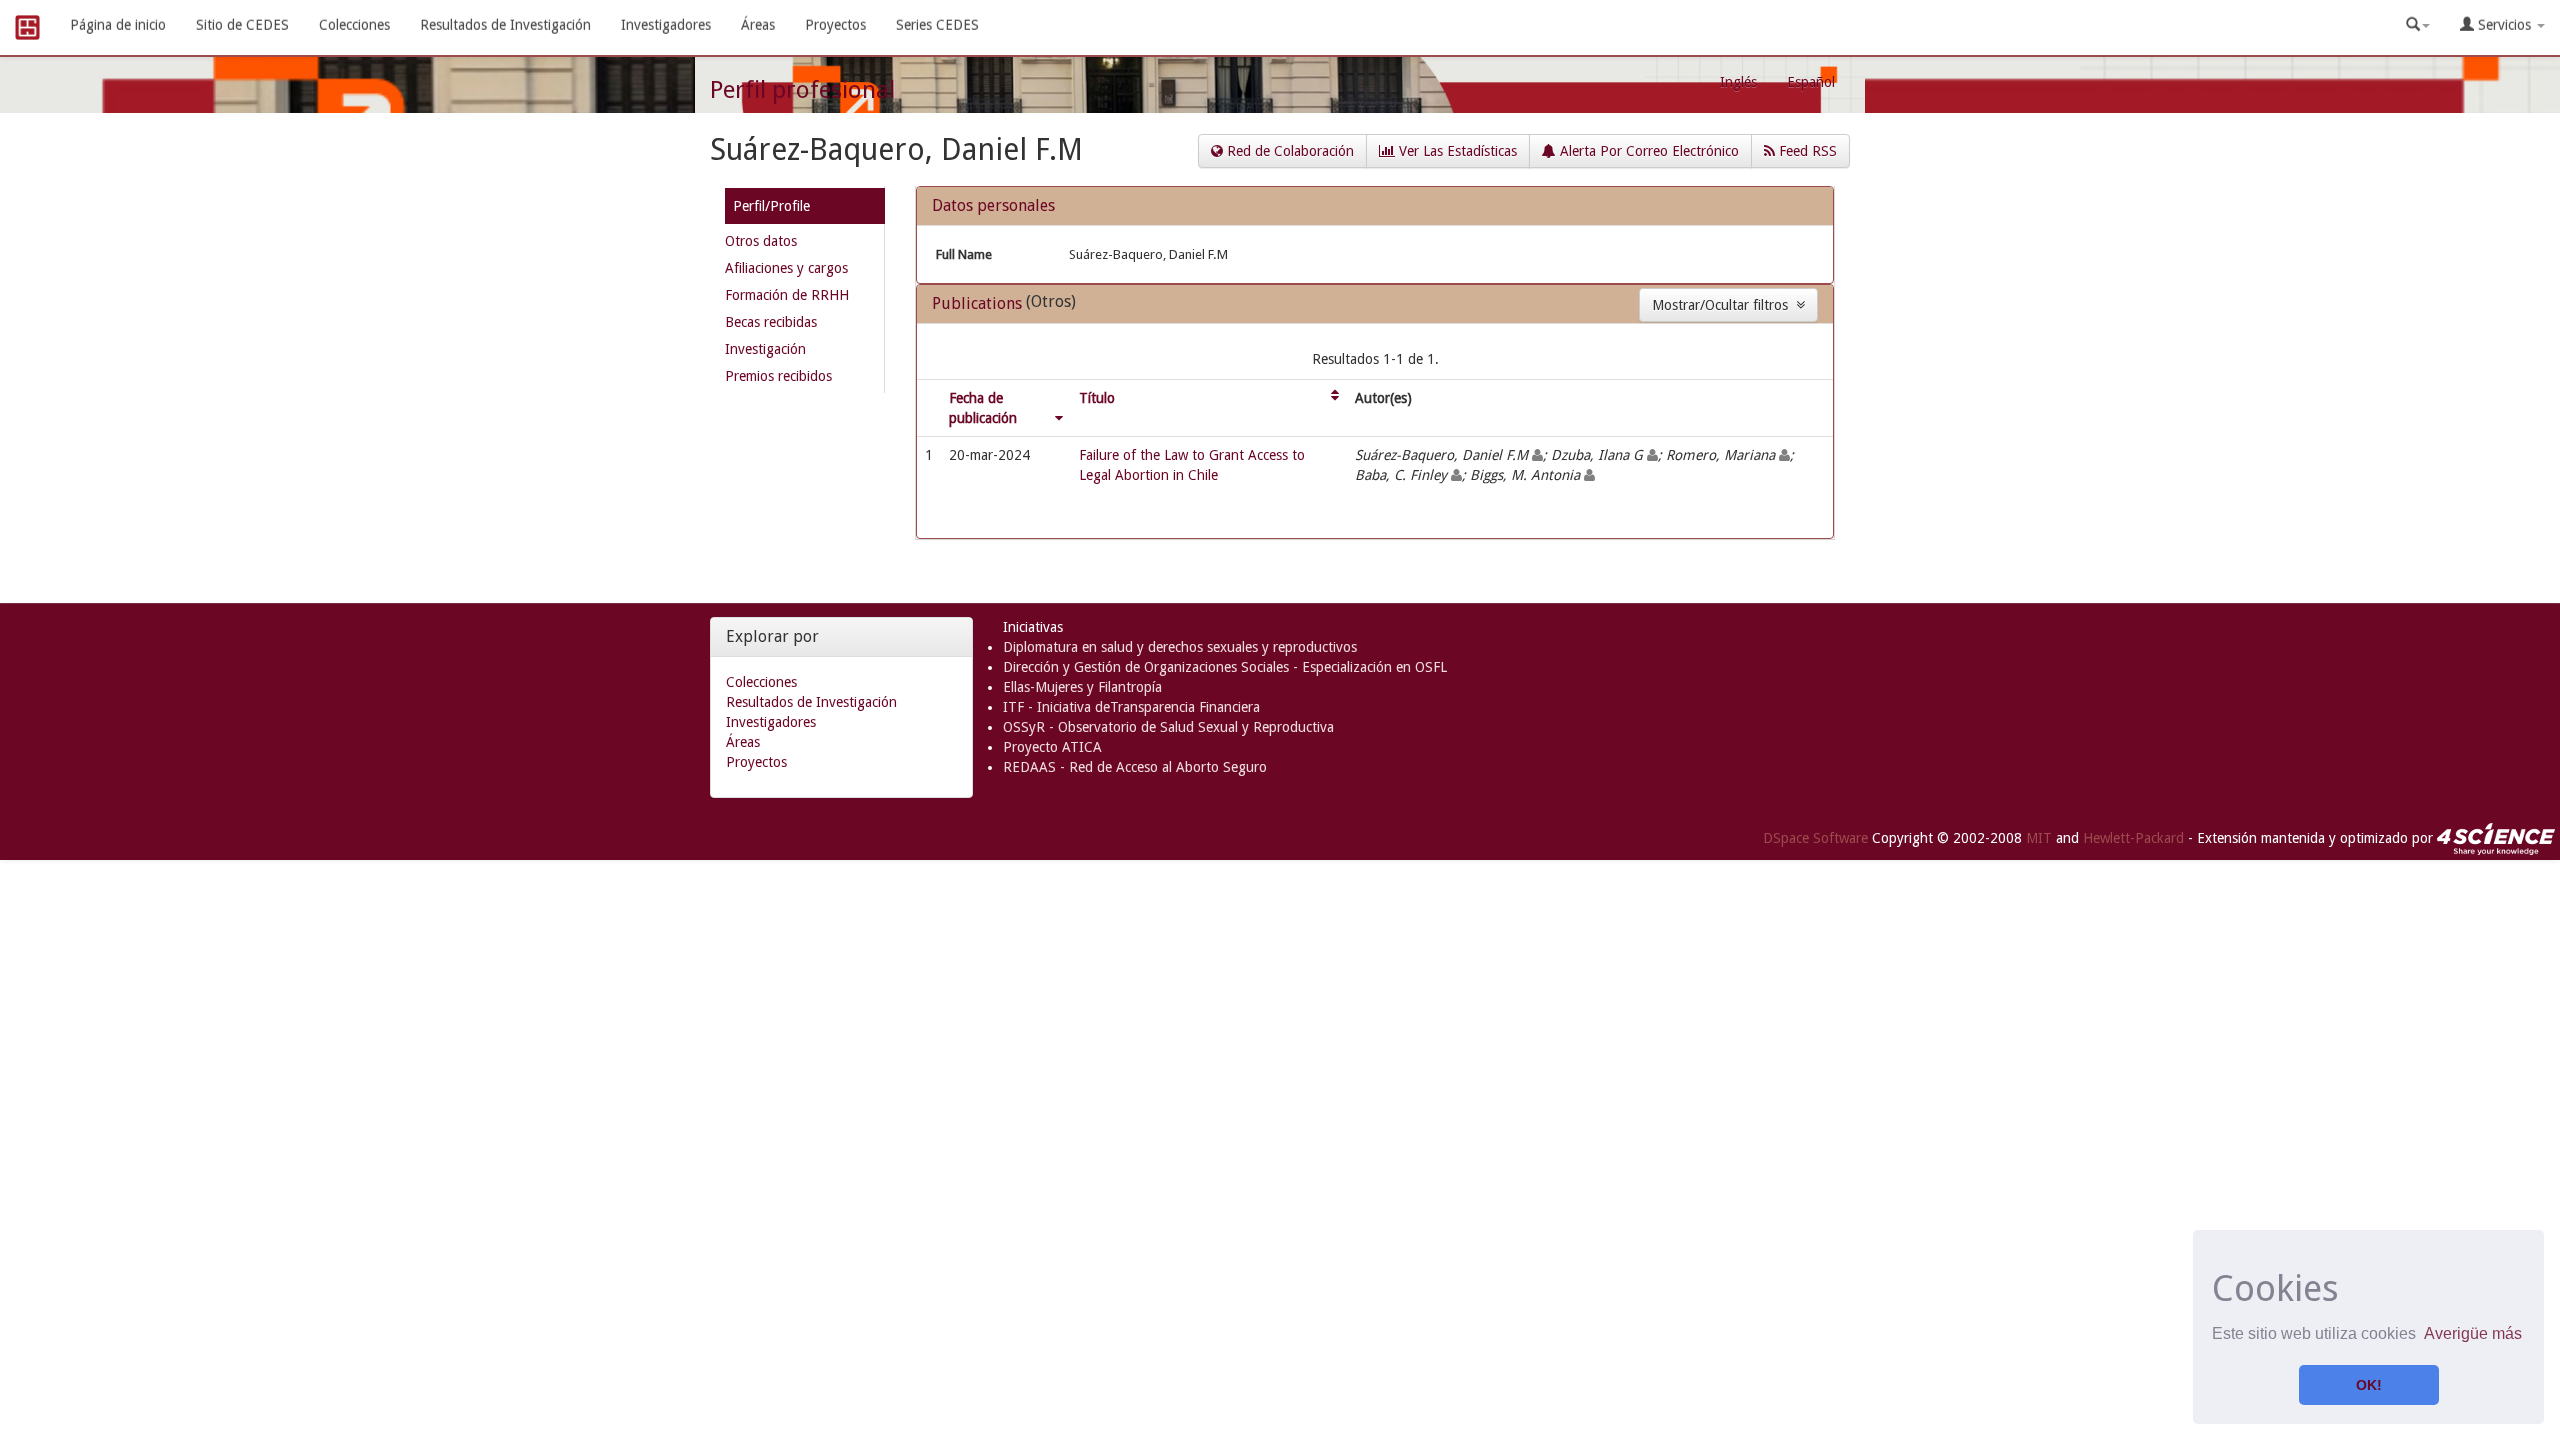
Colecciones (354, 25)
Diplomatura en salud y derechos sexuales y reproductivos (1180, 647)
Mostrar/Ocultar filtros (1724, 305)
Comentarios (43, 840)
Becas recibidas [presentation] (771, 322)
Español (1811, 82)
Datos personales (993, 205)
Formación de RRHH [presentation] (787, 295)
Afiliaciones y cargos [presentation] (786, 268)
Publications (979, 303)
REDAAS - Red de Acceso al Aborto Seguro (1135, 767)
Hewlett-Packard (2133, 838)
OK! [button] (2369, 1385)
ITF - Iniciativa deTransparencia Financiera (1131, 707)
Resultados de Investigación (505, 25)
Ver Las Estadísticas (1456, 151)
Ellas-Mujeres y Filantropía (1082, 687)
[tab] (805, 209)
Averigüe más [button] (2473, 1333)
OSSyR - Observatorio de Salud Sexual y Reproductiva (1168, 727)
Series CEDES (937, 25)
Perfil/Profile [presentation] (771, 206)
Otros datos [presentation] (761, 241)
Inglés (1738, 82)
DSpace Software (1815, 838)
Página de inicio (118, 25)
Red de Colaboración (1288, 151)
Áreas (758, 25)
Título (1097, 398)
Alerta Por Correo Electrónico (1647, 151)
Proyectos (835, 25)
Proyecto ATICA (1052, 747)
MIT (2039, 838)
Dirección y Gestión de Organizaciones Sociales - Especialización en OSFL (1225, 667)
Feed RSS (1806, 151)
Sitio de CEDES (242, 25)
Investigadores (666, 25)
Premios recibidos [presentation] (778, 376)
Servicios (2504, 25)
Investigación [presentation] (765, 349)
